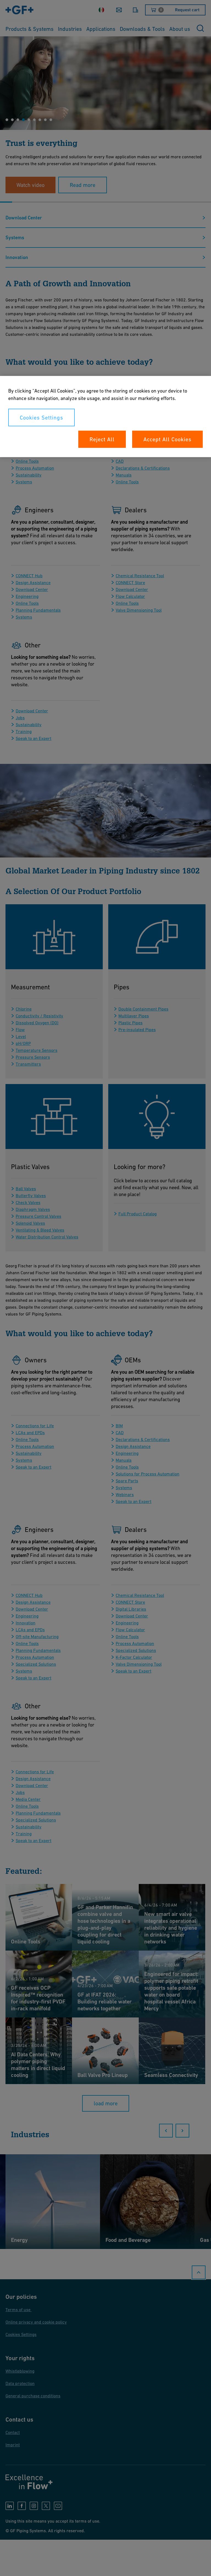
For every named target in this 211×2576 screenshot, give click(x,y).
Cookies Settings (41, 417)
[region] (105, 416)
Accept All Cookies (167, 439)
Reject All (102, 439)
